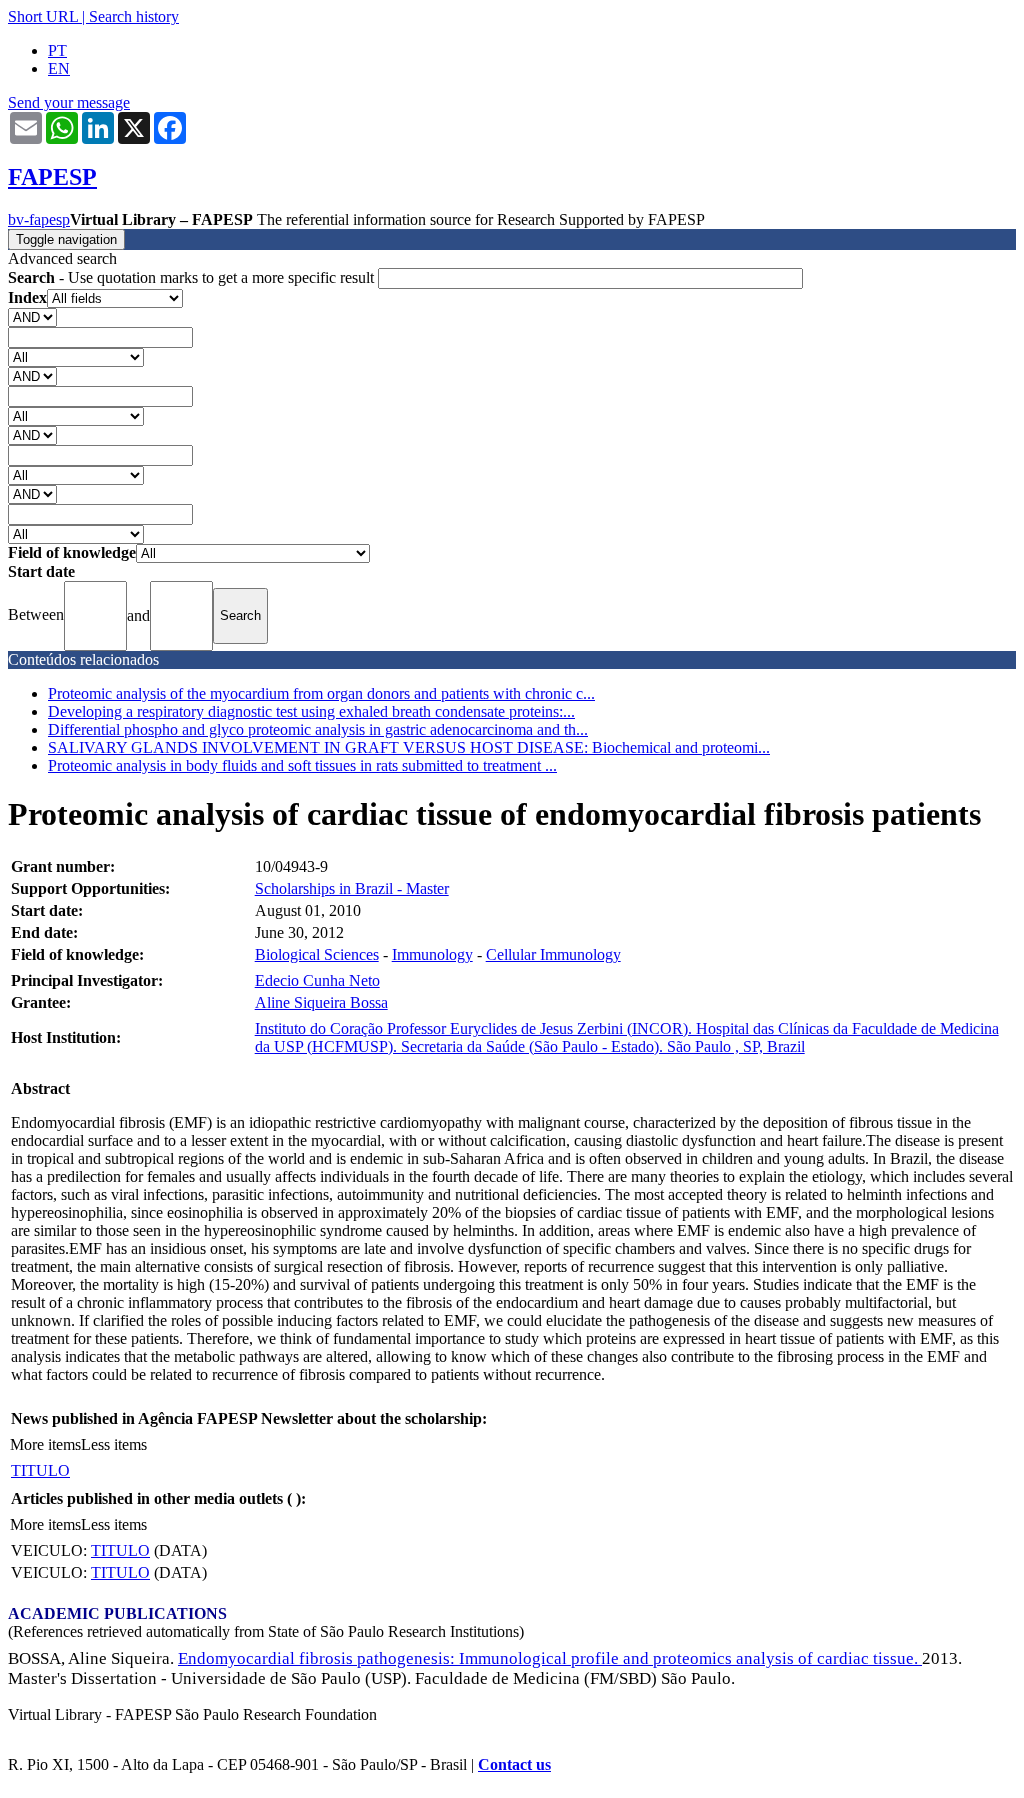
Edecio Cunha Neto (317, 980)
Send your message (69, 102)
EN (59, 68)
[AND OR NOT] (32, 316)
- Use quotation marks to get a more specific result (193, 277)
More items (45, 1444)
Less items (114, 1444)
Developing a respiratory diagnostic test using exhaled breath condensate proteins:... (311, 711)
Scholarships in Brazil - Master (352, 888)
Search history (134, 16)
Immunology (432, 954)
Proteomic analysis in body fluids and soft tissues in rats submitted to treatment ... (302, 765)
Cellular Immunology (553, 954)
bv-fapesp (39, 219)
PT (57, 50)
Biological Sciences (317, 954)
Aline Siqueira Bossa (321, 1002)
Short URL (43, 16)
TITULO (40, 1470)
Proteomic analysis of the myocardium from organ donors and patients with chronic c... (321, 693)
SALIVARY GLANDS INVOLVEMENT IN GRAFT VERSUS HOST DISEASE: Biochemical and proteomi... (409, 747)
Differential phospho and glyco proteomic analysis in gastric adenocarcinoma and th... (318, 729)
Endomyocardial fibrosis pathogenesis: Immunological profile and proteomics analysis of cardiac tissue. (550, 1658)
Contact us (514, 1764)
